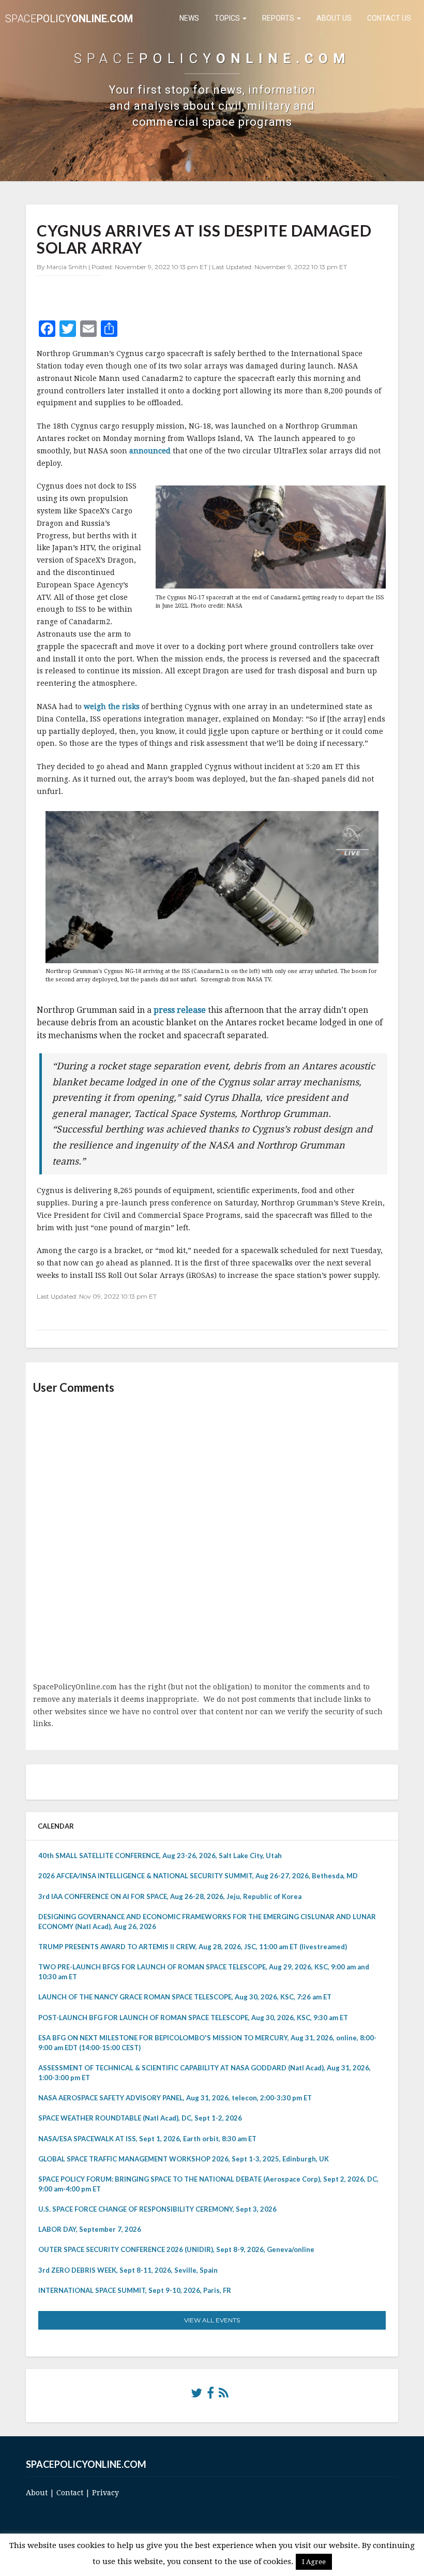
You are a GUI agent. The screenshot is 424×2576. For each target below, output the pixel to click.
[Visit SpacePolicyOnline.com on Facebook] (210, 2395)
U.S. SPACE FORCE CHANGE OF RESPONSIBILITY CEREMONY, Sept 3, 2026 (157, 2209)
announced (150, 451)
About (37, 2493)
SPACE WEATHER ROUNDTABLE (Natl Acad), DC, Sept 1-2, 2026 (140, 2118)
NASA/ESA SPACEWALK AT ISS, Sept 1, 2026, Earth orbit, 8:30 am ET (147, 2139)
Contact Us (389, 18)
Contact (70, 2493)
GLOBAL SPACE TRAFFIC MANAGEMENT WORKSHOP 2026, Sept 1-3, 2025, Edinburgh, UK (184, 2159)
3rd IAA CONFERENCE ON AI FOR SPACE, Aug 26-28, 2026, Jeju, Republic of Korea (170, 1896)
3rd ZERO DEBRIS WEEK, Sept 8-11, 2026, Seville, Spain (128, 2270)
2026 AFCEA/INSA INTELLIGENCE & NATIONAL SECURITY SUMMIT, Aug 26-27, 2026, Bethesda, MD (198, 1876)
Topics (228, 18)
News (189, 18)
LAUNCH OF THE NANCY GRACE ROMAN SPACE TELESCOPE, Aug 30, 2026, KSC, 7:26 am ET (185, 1997)
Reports (279, 18)
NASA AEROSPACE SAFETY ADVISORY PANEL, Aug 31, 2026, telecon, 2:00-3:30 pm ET (175, 2098)
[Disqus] (212, 1539)
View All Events (212, 2320)
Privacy (105, 2493)
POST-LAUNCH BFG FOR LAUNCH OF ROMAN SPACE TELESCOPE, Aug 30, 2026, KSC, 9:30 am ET (193, 2018)
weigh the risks (112, 706)
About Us (334, 18)
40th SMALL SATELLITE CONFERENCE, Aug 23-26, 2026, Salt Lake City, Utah (160, 1856)
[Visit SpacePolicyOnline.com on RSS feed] (224, 2395)
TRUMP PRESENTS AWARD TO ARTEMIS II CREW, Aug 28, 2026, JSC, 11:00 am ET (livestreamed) (193, 1947)
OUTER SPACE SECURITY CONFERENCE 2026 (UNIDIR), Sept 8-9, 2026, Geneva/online (176, 2249)
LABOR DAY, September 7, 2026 (90, 2229)
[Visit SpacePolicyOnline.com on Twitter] (196, 2395)
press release (180, 1010)
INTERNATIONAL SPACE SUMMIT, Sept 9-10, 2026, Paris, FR (135, 2290)
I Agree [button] (314, 2562)
